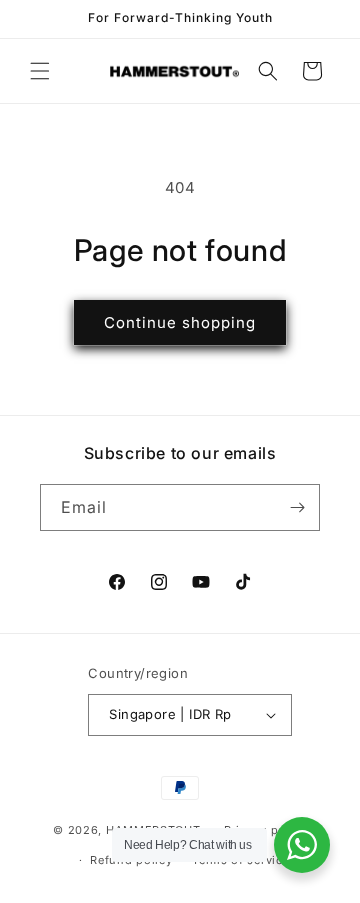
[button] (40, 71)
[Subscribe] (297, 507)
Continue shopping (180, 322)
